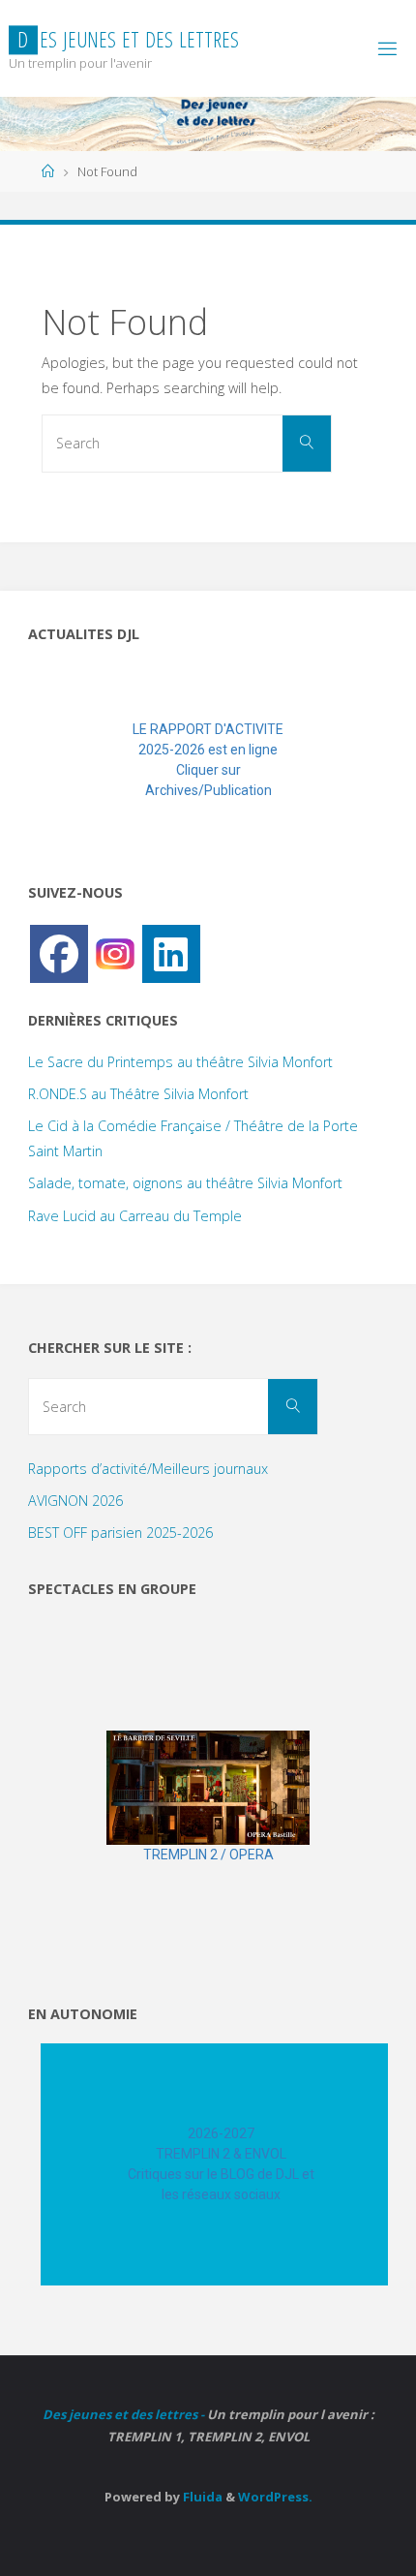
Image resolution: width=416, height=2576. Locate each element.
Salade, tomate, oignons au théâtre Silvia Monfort (185, 1183)
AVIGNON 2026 (75, 1501)
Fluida (201, 2497)
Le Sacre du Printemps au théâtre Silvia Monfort (180, 1062)
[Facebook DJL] (59, 954)
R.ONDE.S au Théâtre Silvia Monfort (138, 1094)
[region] (208, 760)
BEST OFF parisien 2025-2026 (120, 1533)
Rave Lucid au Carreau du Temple (135, 1216)
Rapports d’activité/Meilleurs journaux (148, 1469)
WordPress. (275, 2497)
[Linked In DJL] (171, 954)
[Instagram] (115, 951)
